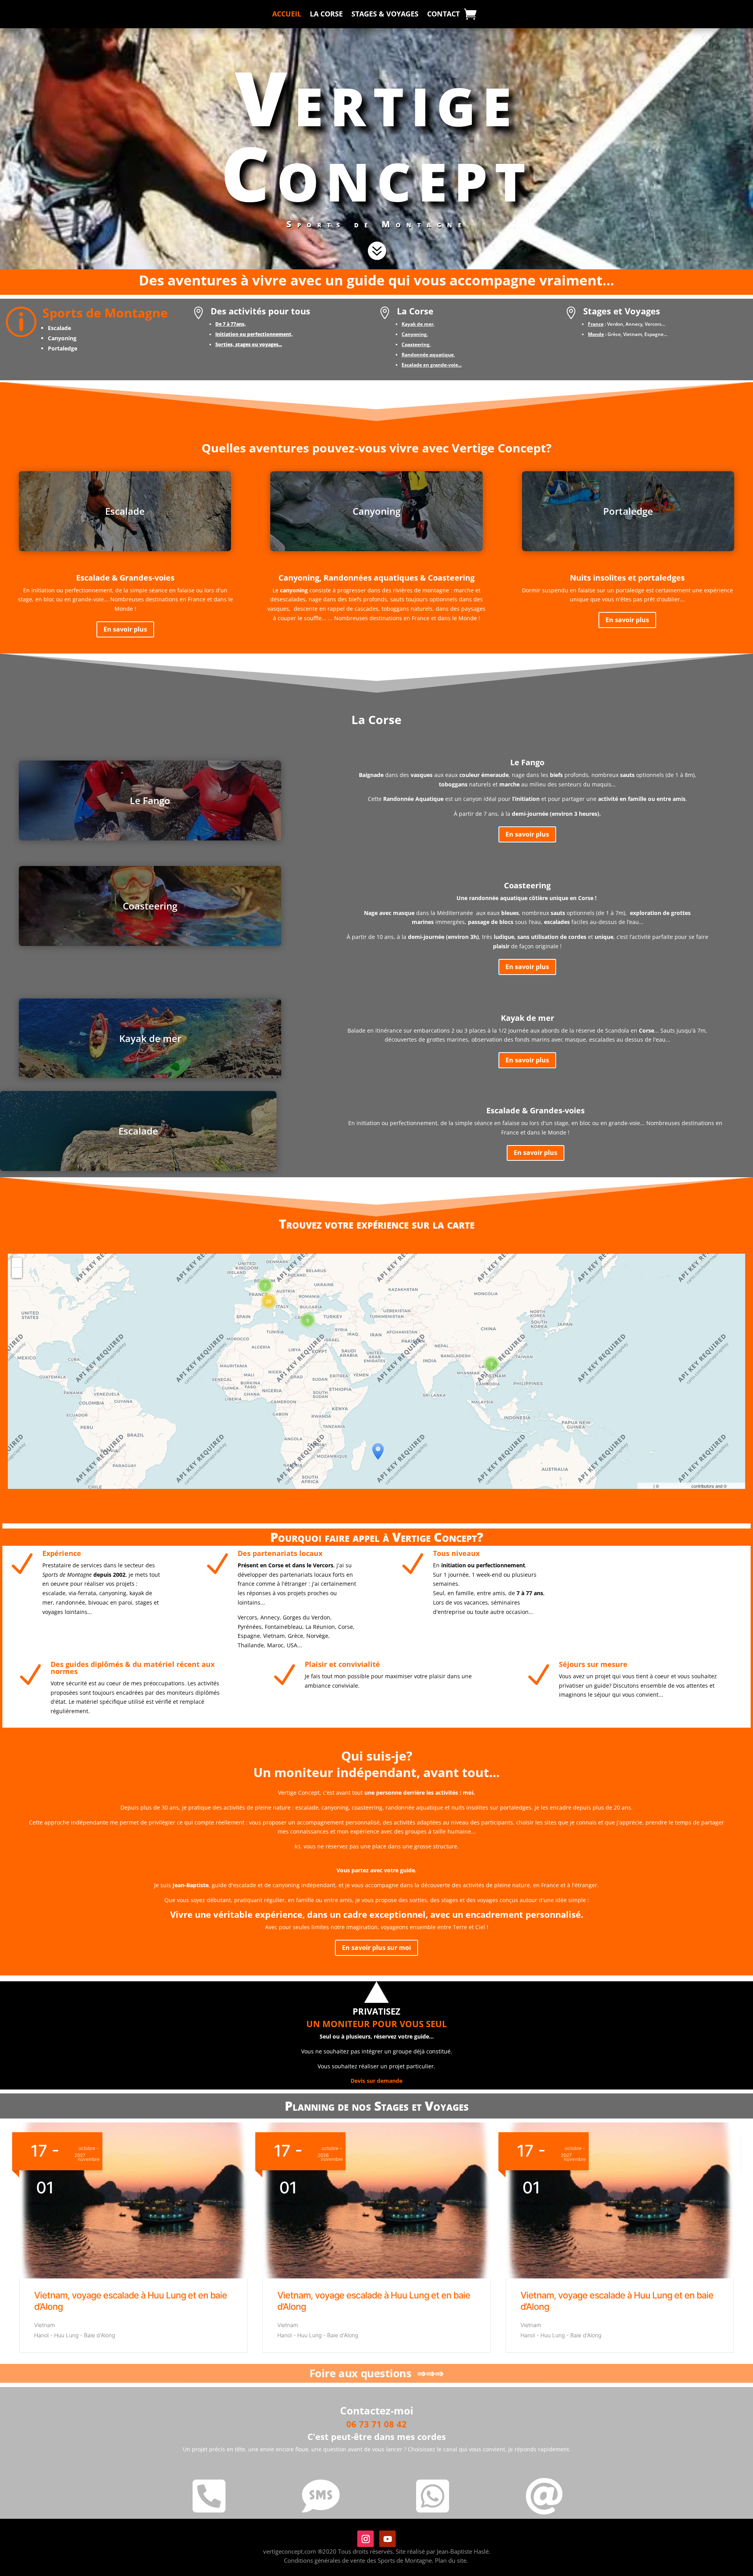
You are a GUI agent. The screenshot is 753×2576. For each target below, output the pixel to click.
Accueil (287, 15)
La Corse (326, 15)
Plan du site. (451, 2560)
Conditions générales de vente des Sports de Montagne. (359, 2560)
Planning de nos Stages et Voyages (377, 2106)
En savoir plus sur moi (376, 1948)
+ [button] (17, 1263)
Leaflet (646, 1486)
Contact (443, 15)
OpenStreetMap (675, 1486)
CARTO (736, 1486)
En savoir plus (125, 629)
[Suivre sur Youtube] (387, 2539)
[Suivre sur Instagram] (366, 2539)
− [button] (17, 1273)
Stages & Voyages (385, 15)
